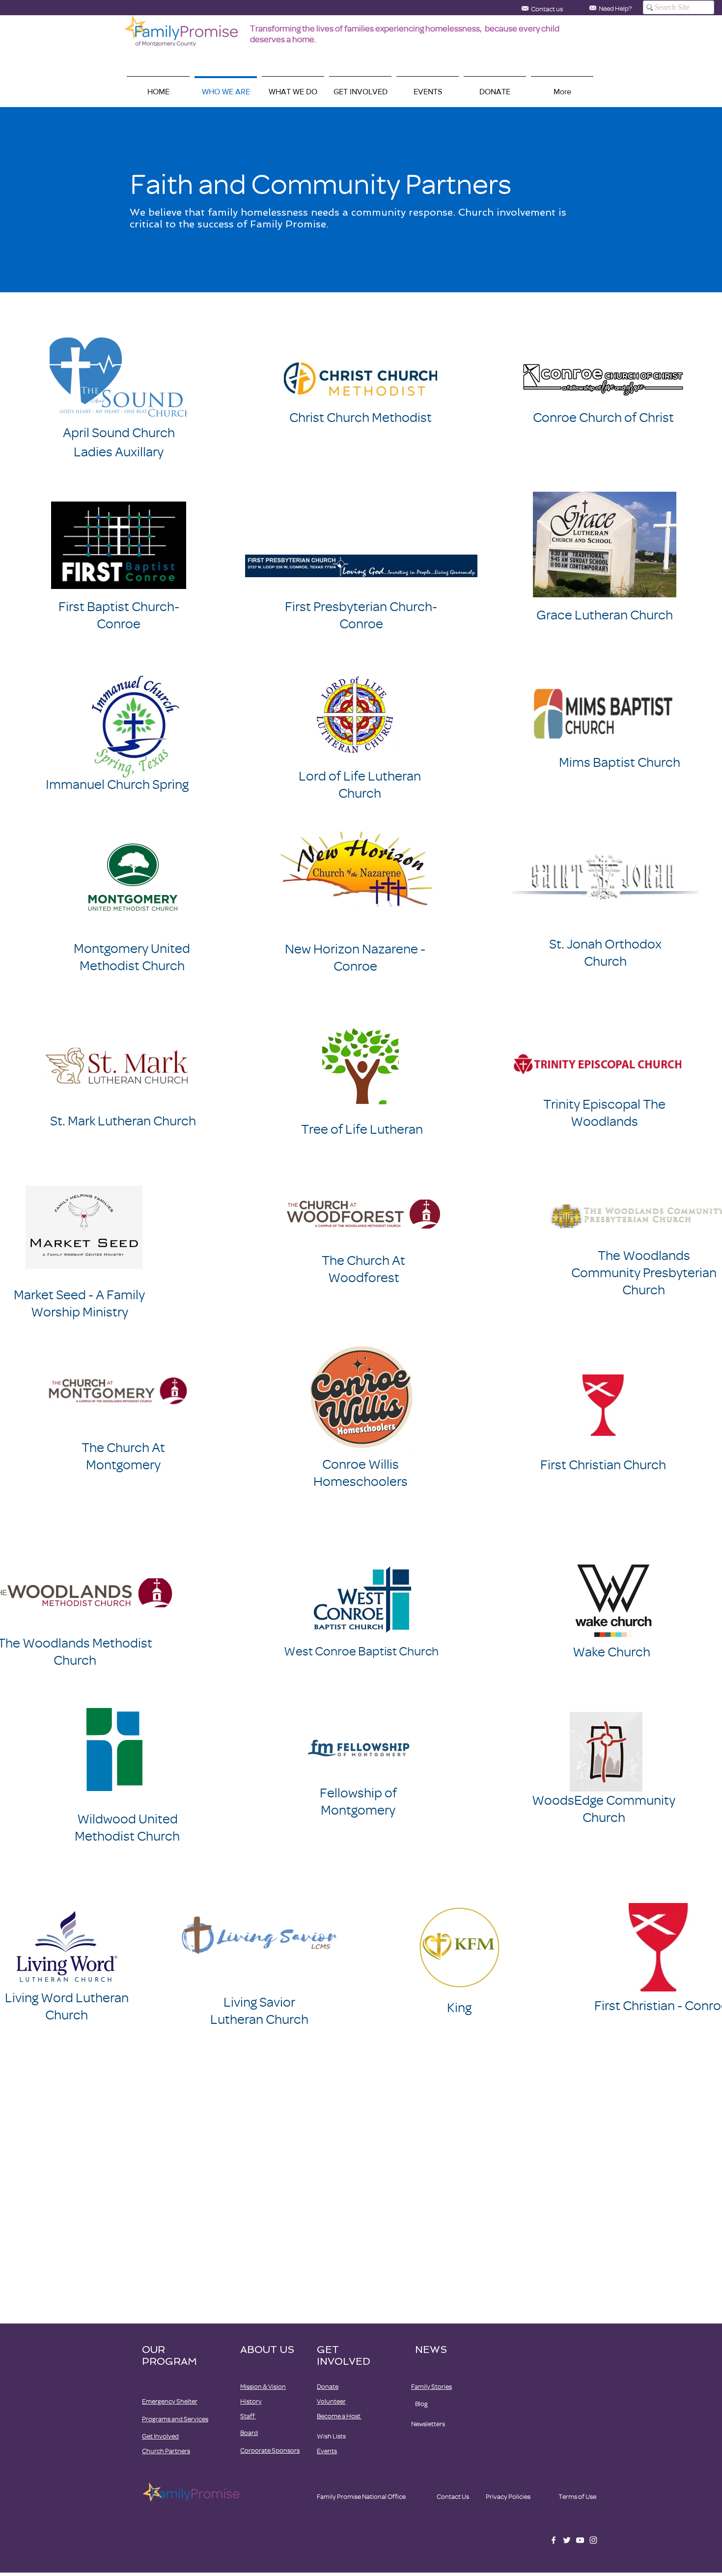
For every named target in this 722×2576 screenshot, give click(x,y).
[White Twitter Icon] (567, 2540)
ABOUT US (267, 2350)
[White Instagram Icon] (593, 2540)
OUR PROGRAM (169, 2355)
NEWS (431, 2350)
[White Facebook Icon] (554, 2540)
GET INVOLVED (344, 2355)
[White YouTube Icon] (580, 2540)
